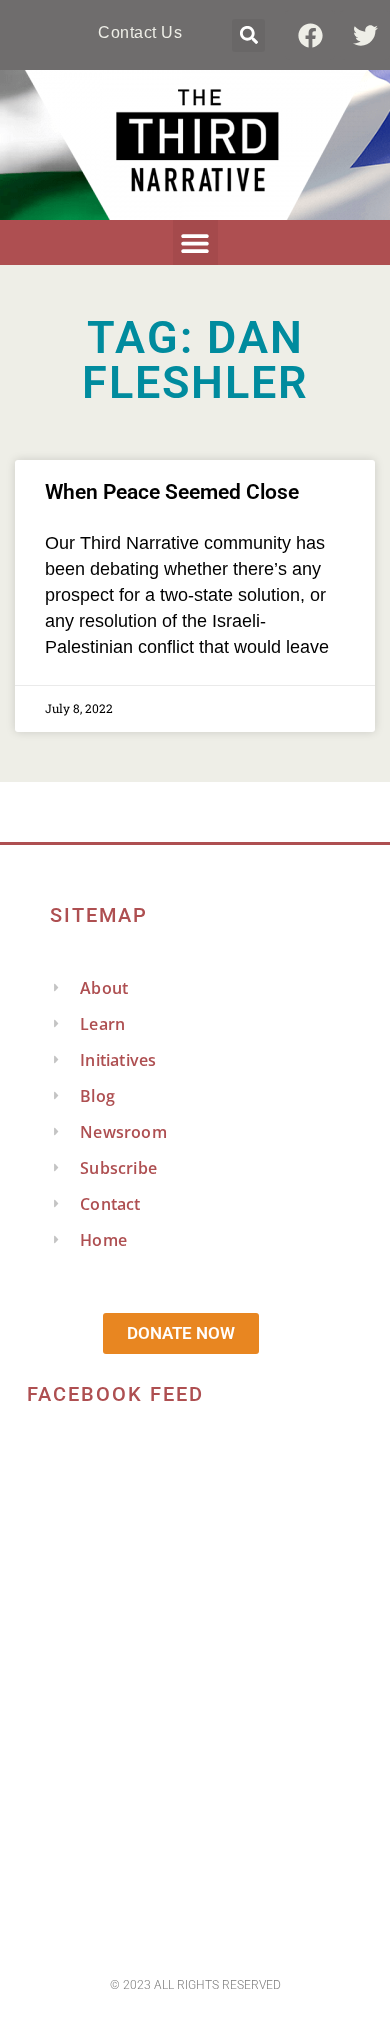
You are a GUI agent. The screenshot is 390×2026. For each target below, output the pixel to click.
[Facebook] (310, 35)
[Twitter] (365, 35)
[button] (248, 35)
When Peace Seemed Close (172, 492)
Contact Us (140, 32)
